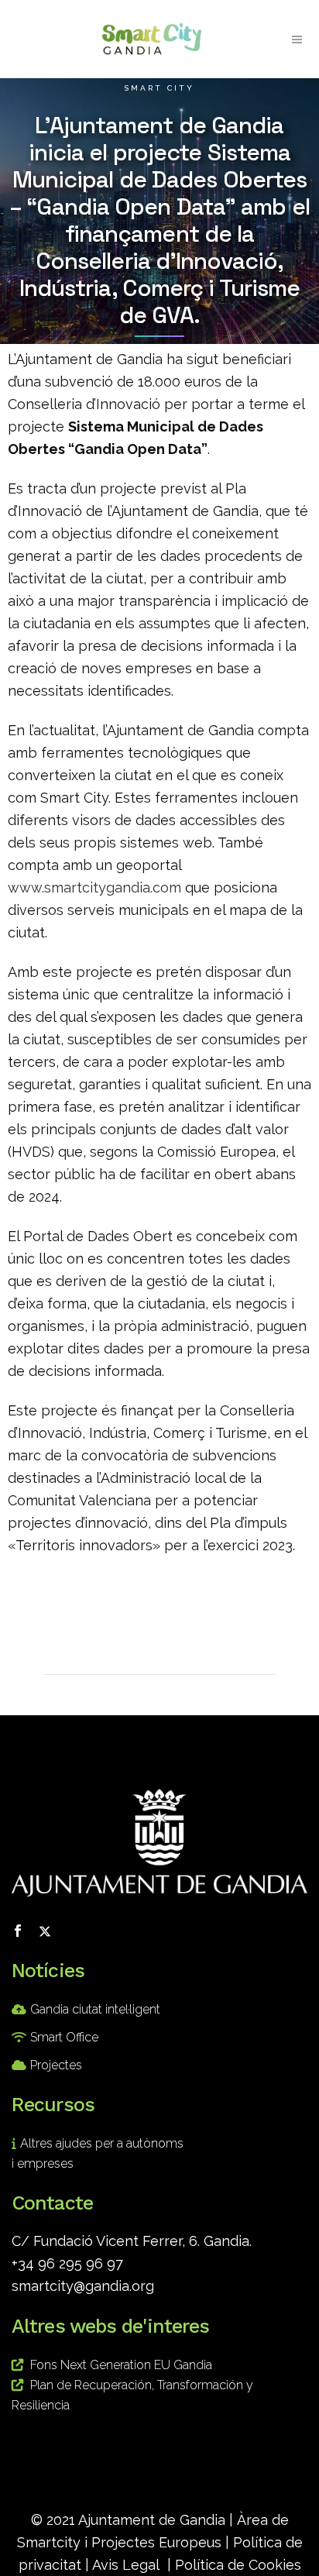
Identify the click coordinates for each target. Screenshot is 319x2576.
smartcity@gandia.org (83, 2286)
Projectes (56, 2065)
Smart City (159, 88)
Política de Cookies (238, 2565)
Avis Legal (126, 2565)
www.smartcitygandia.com (94, 887)
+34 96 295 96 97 (67, 2263)
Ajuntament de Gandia (152, 2520)
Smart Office (64, 2037)
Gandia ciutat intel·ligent (95, 2009)
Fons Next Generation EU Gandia (121, 2365)
